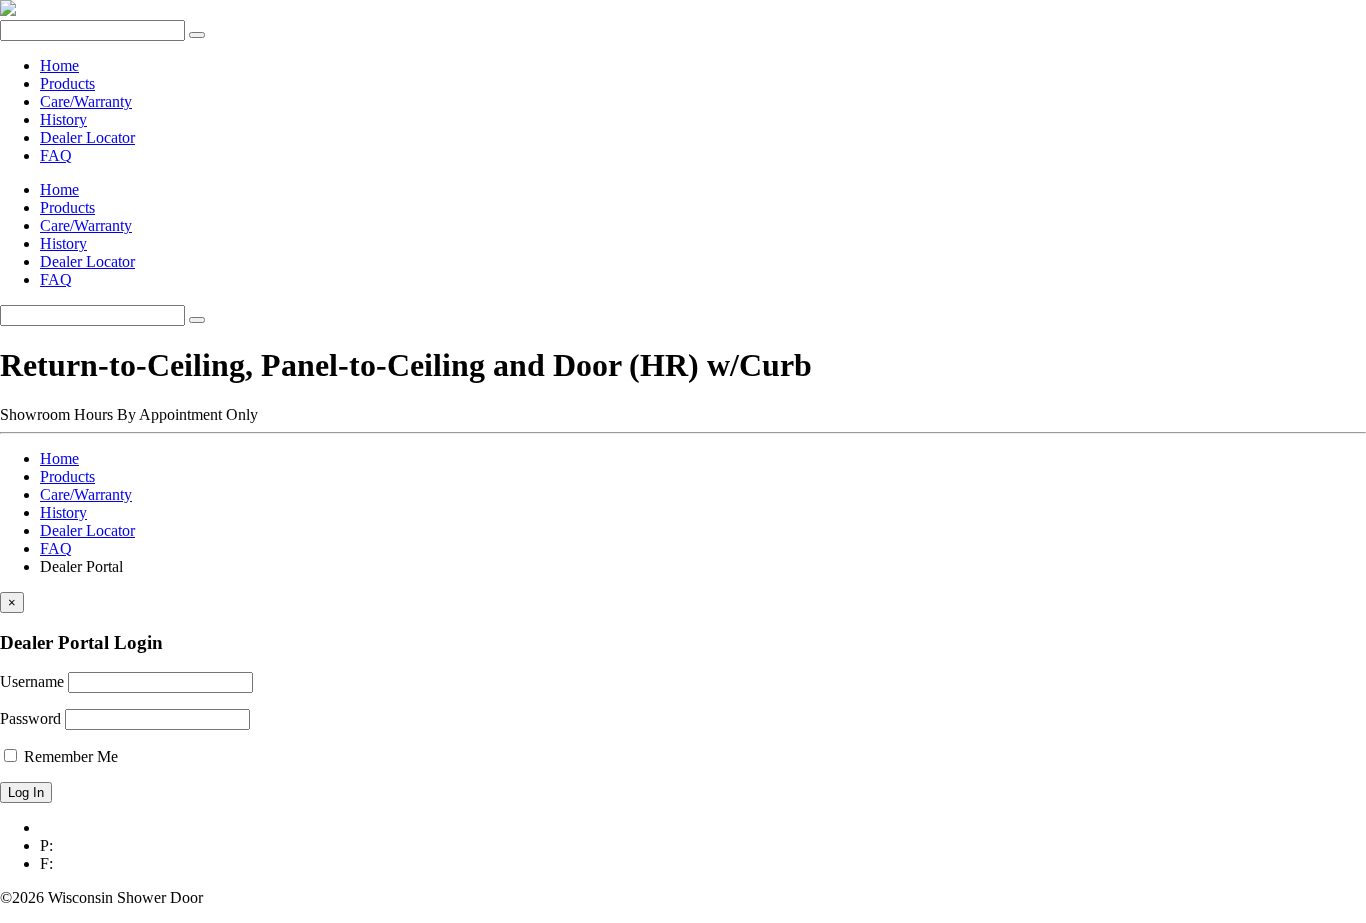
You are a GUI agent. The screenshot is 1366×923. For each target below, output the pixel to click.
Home (59, 65)
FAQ (56, 155)
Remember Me (69, 756)
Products (67, 83)
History (63, 119)
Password (30, 718)
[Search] (197, 35)
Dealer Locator (87, 137)
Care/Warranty (86, 101)
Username (32, 681)
